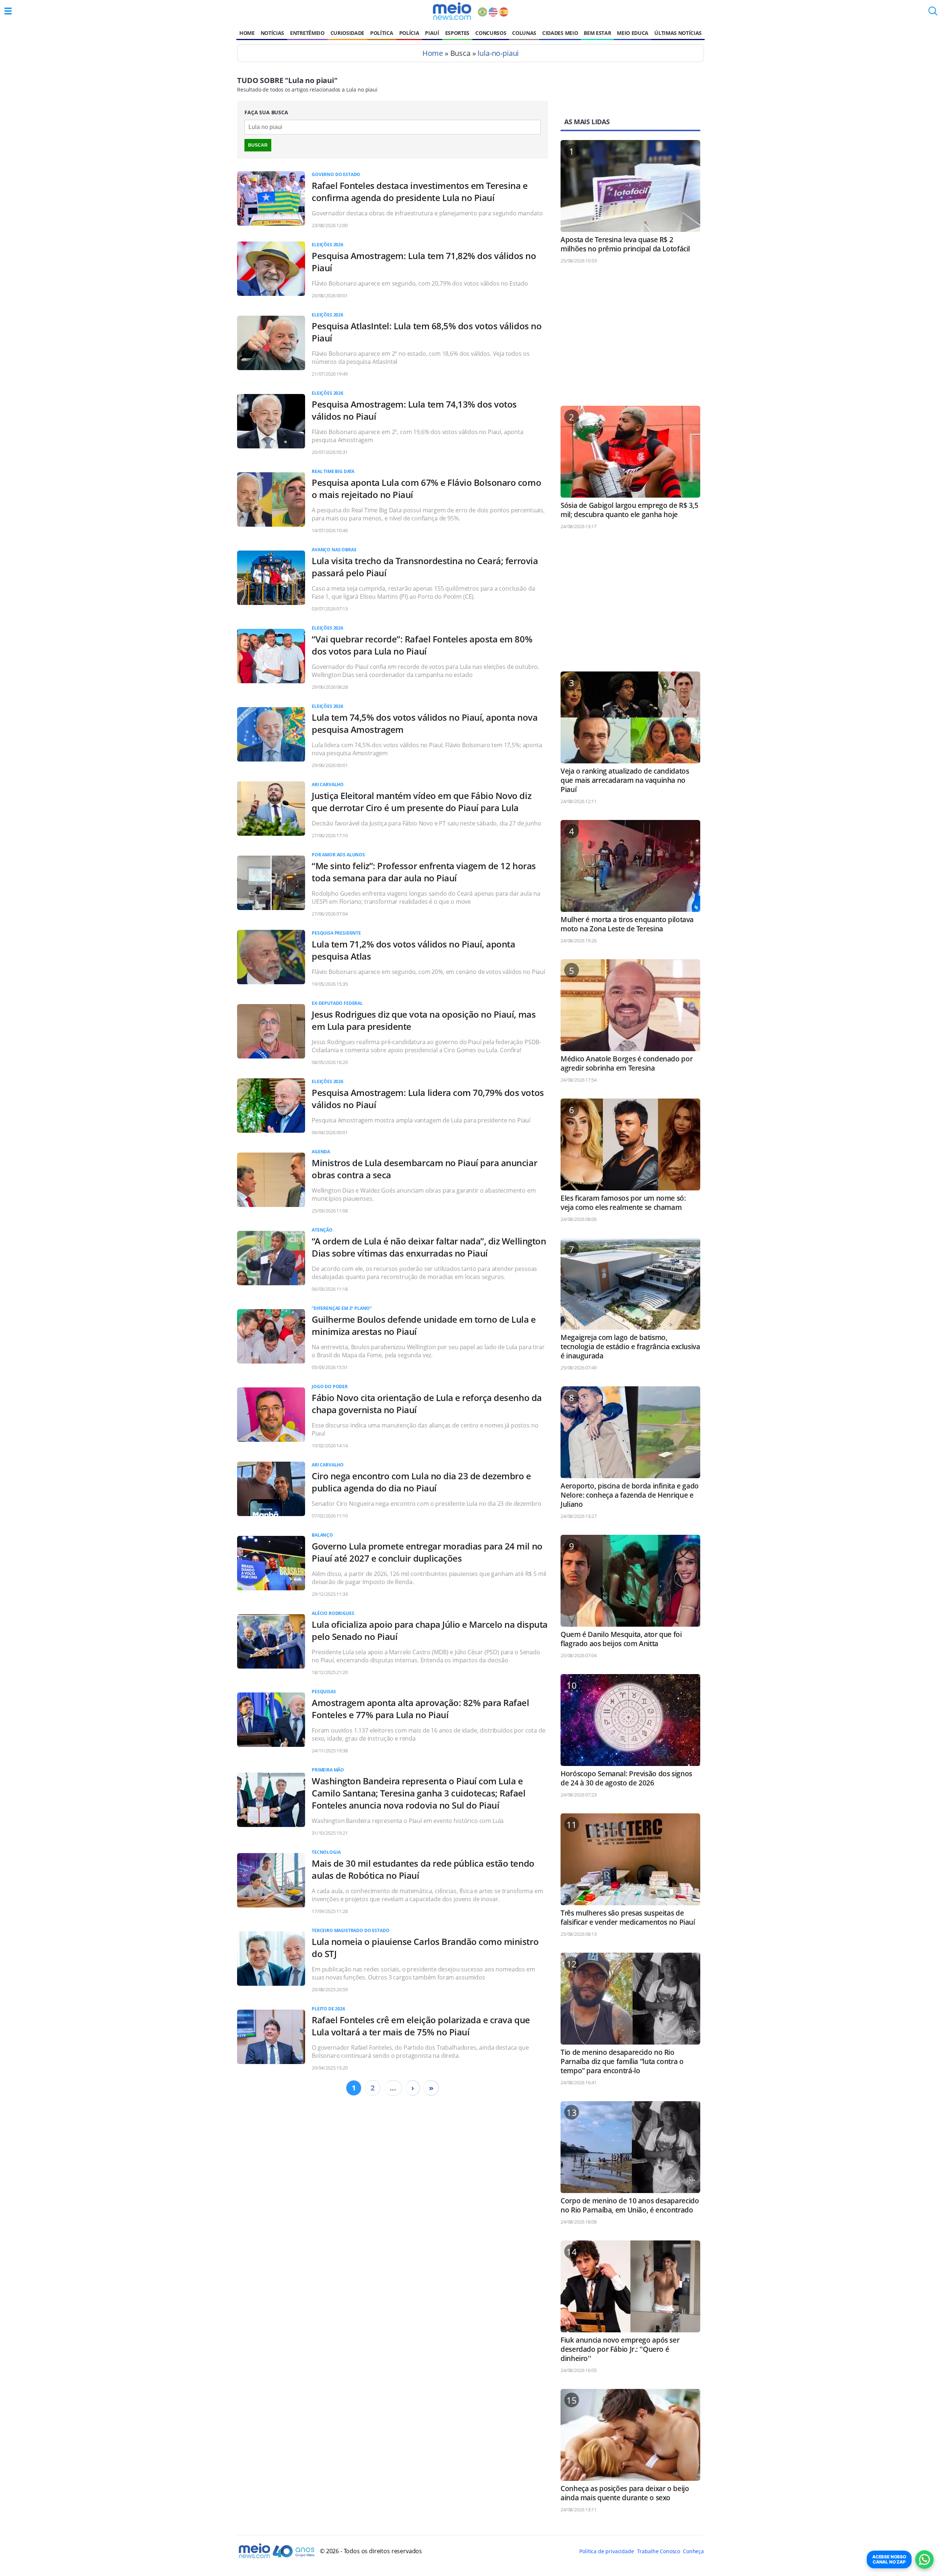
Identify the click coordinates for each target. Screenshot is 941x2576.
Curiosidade (347, 33)
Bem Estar (597, 33)
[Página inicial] (452, 11)
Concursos (491, 33)
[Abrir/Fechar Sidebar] (8, 11)
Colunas (524, 33)
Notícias (272, 33)
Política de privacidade (607, 2551)
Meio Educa (633, 33)
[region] (630, 338)
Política (382, 33)
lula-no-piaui (498, 53)
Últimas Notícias (678, 33)
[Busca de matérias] (933, 13)
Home (247, 33)
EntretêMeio (307, 33)
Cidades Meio (560, 33)
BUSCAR (258, 145)
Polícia (409, 33)
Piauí (432, 33)
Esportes (457, 33)
